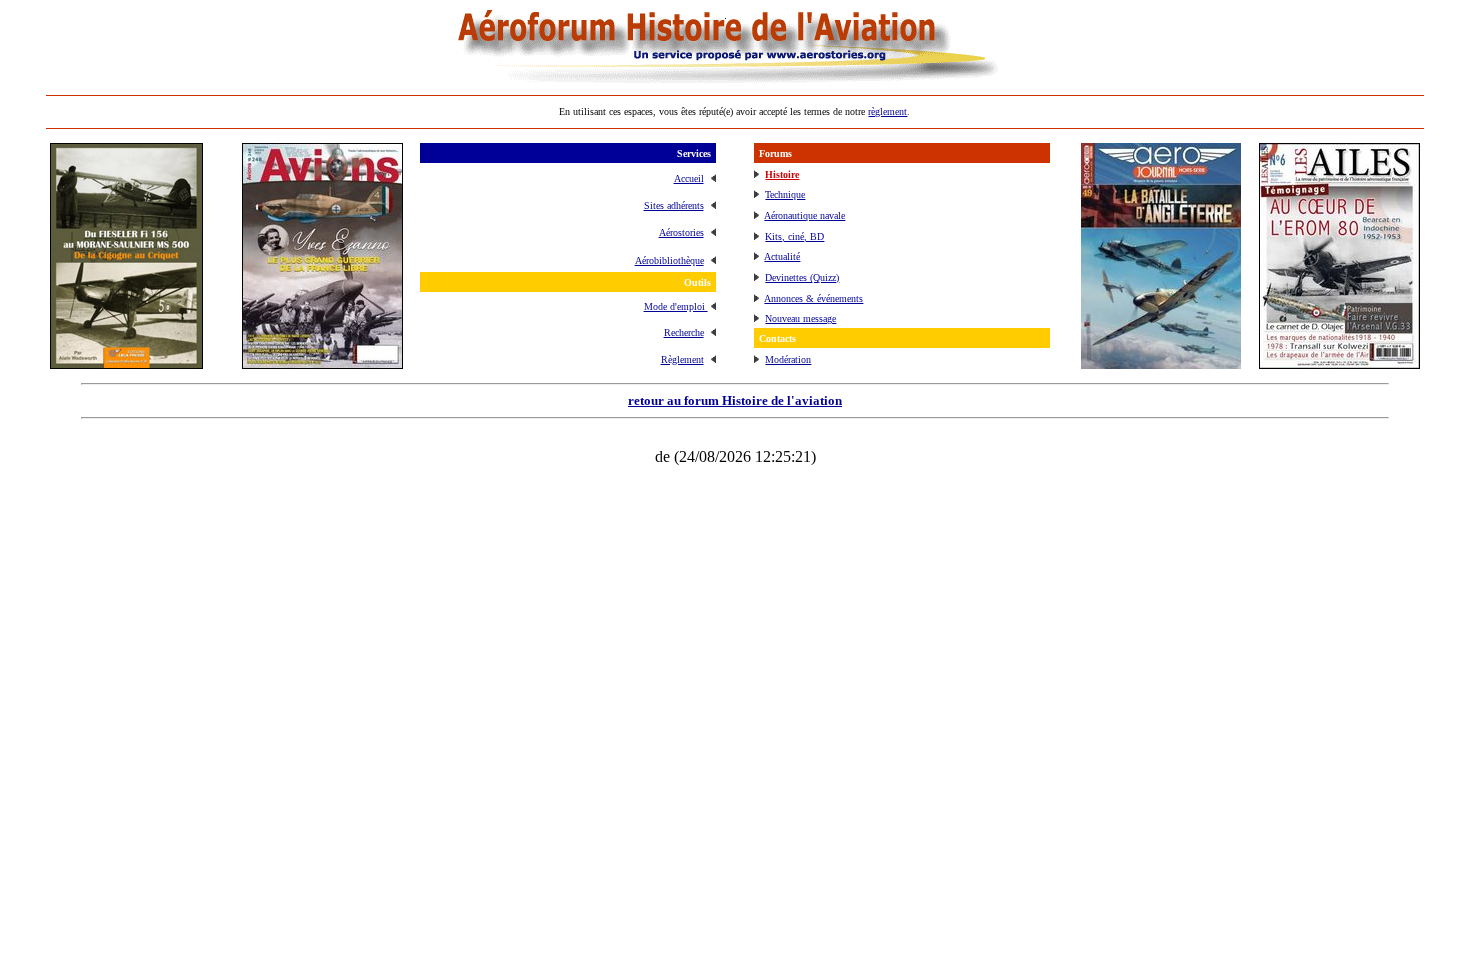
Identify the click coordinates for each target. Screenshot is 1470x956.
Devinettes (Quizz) (802, 277)
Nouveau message (800, 318)
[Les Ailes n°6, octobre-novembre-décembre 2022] (1339, 363)
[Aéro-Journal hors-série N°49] (1161, 363)
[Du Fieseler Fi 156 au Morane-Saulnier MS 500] (126, 363)
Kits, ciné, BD (794, 236)
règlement (887, 111)
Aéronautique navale (804, 215)
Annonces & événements (813, 298)
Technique (785, 194)
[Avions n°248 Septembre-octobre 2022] (322, 363)
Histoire (782, 174)
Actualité (782, 256)
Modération (788, 359)
